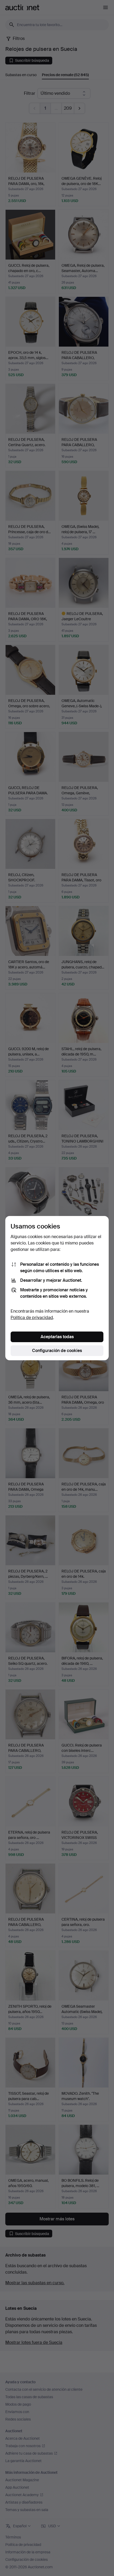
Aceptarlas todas (57, 1337)
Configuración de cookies (57, 1351)
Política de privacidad (32, 1318)
